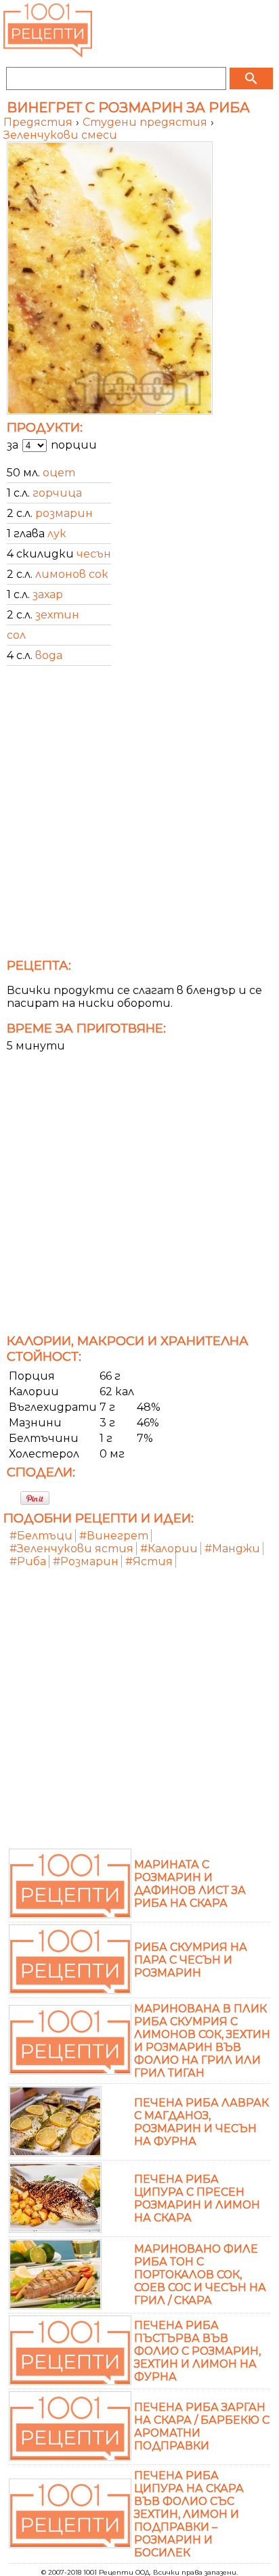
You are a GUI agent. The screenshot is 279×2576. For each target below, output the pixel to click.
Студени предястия (146, 122)
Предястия (39, 122)
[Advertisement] (139, 816)
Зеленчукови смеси (60, 135)
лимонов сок (72, 574)
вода (49, 655)
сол (16, 635)
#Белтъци (41, 1536)
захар (48, 594)
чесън (94, 554)
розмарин (64, 513)
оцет (59, 473)
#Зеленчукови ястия (71, 1549)
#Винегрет (114, 1536)
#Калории (169, 1549)
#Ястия (149, 1561)
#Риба (28, 1561)
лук (57, 534)
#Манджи (232, 1549)
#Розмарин (86, 1561)
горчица (57, 493)
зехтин (57, 615)
